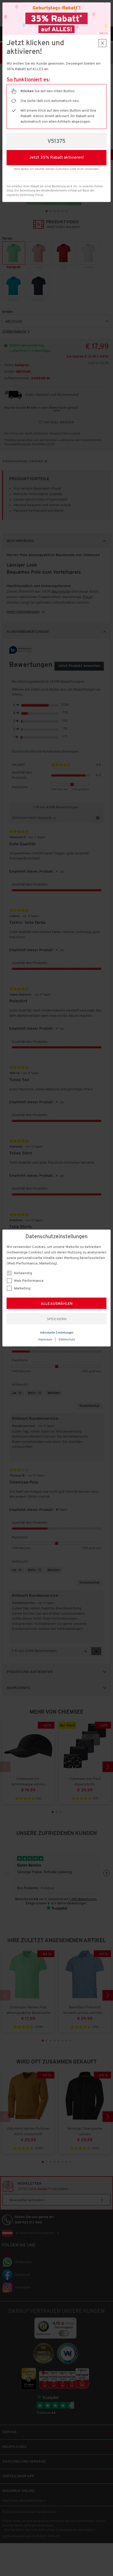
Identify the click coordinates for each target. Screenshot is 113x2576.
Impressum (45, 1340)
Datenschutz (67, 1340)
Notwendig (23, 1273)
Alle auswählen (57, 1304)
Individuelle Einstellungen (57, 1333)
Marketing (22, 1289)
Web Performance (28, 1281)
